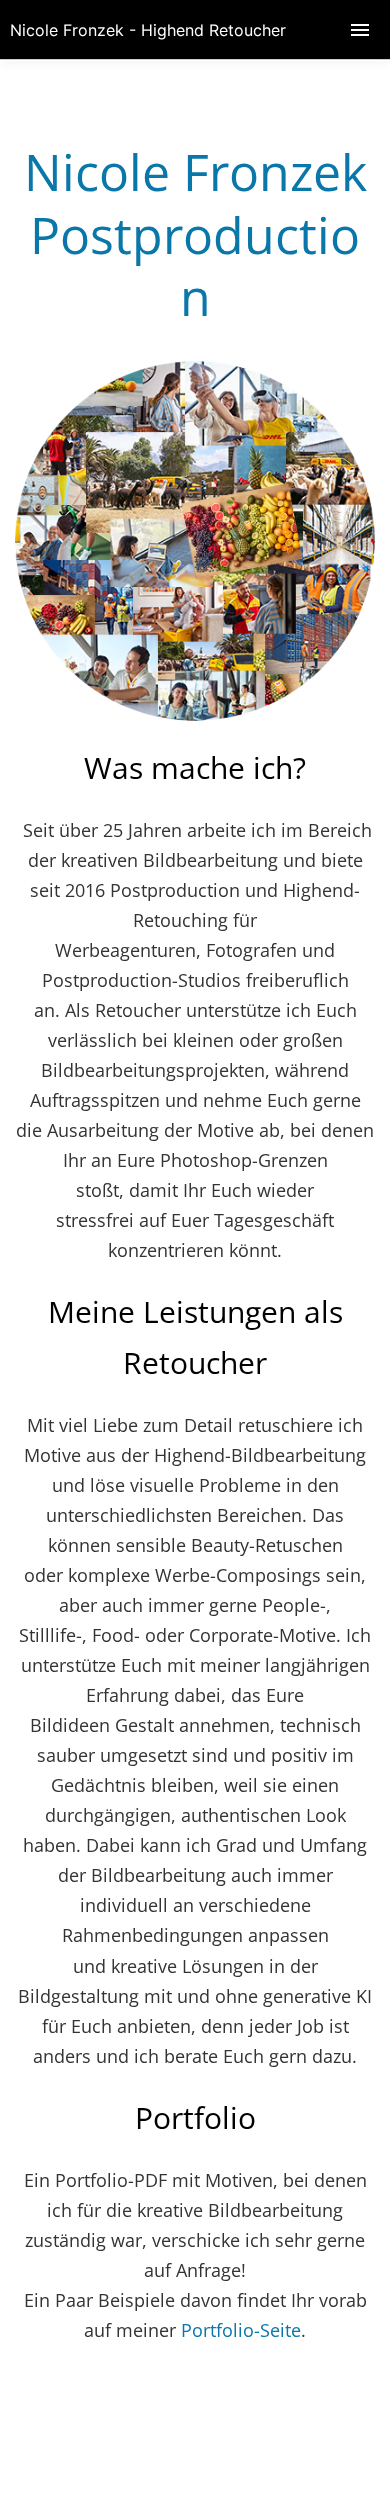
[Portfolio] (195, 714)
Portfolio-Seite (241, 2330)
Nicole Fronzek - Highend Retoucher (148, 30)
